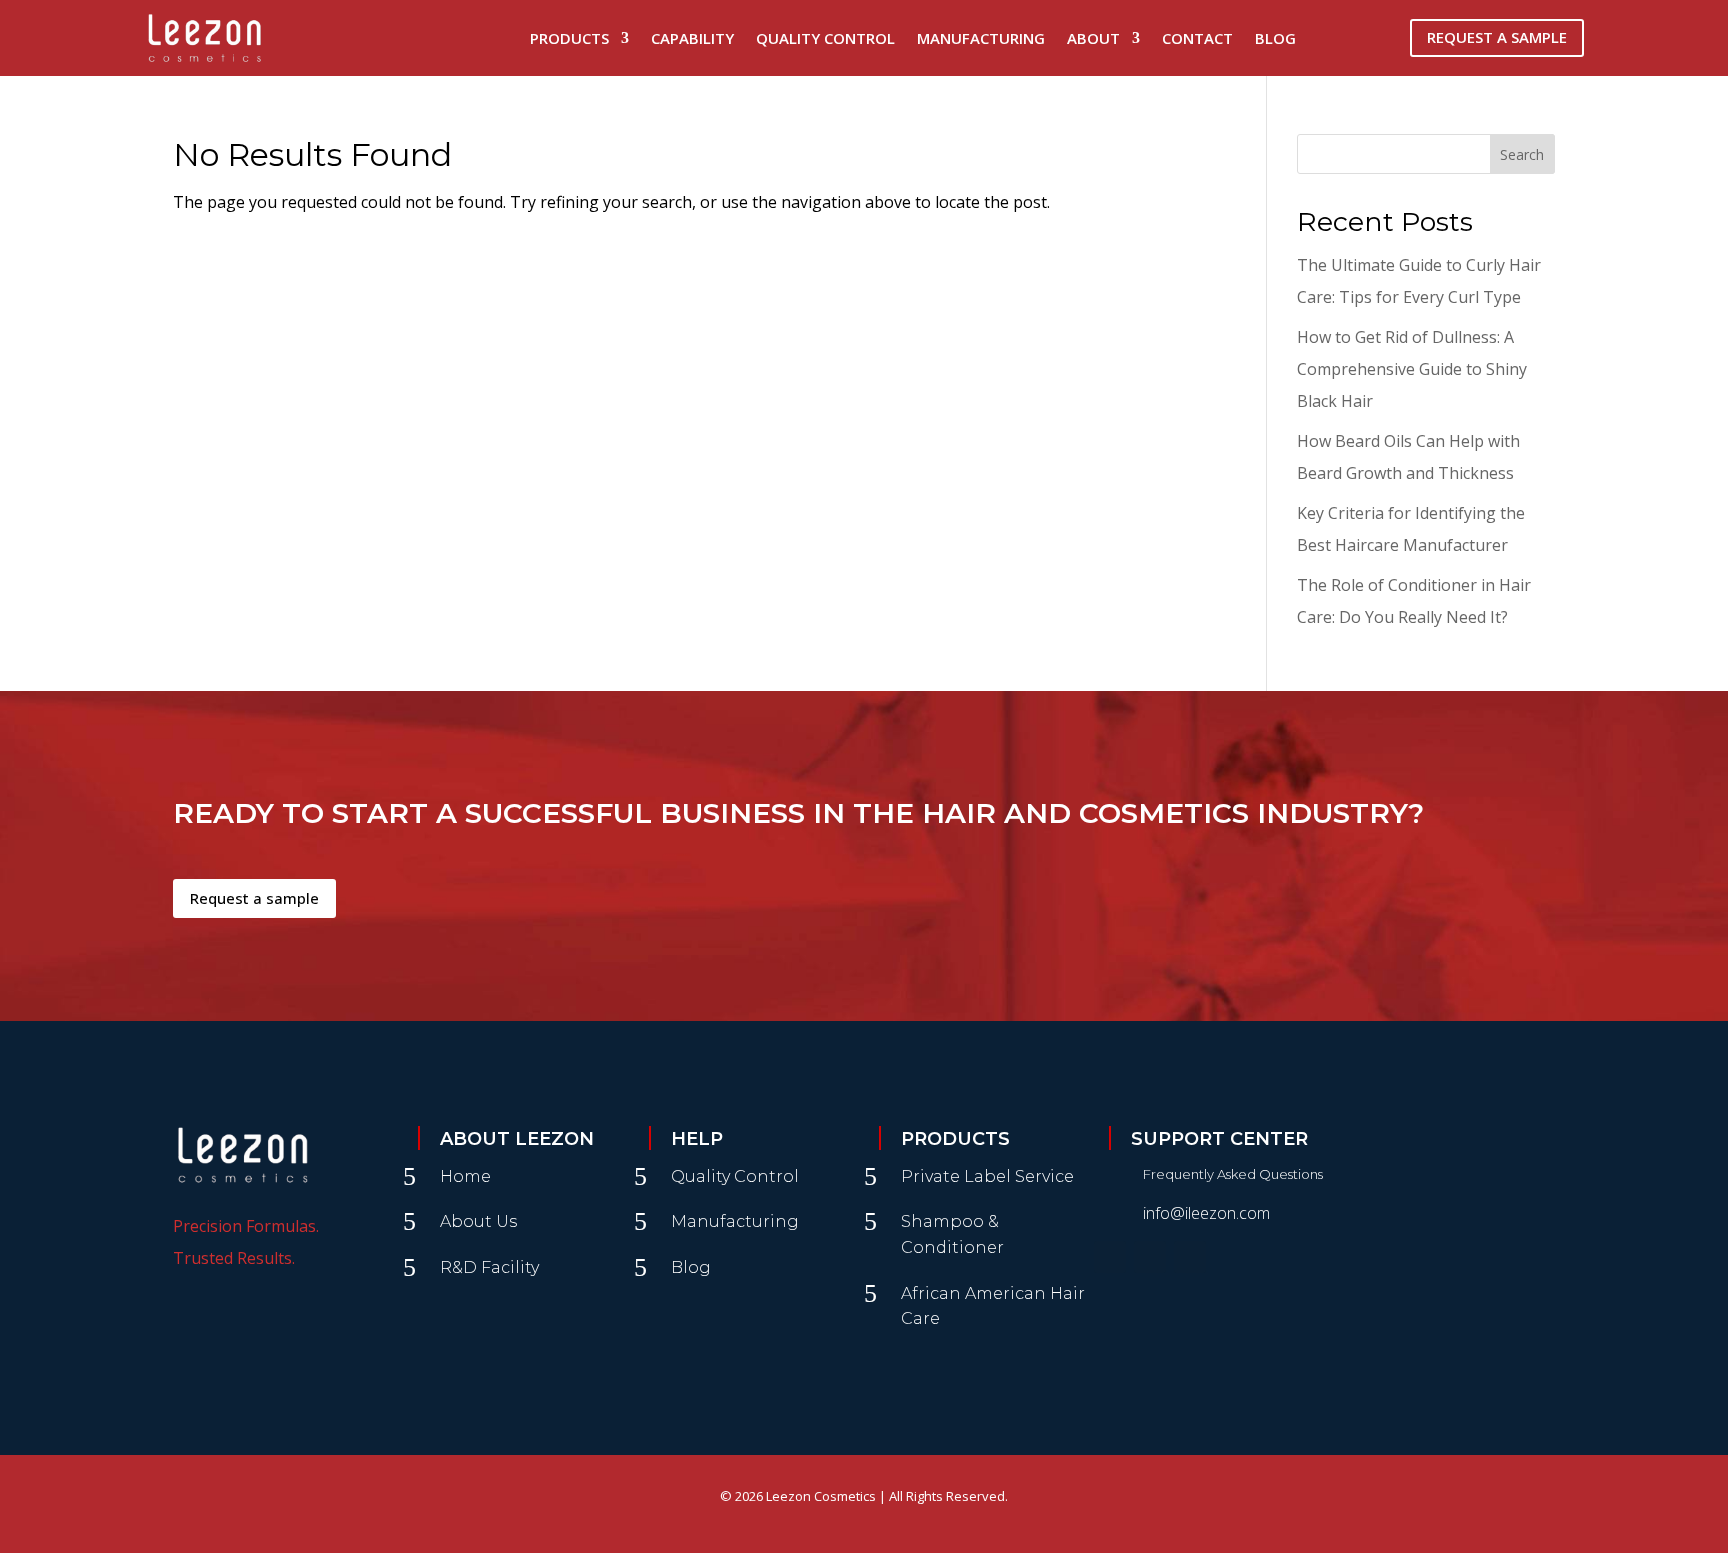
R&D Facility (489, 1267)
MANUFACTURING (981, 38)
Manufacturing (735, 1221)
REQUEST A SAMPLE (1497, 37)
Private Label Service (987, 1176)
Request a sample (254, 898)
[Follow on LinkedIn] (1190, 1257)
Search (1522, 154)
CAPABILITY (692, 38)
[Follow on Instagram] (1150, 1257)
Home (465, 1176)
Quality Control (735, 1176)
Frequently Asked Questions (1233, 1174)
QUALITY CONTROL (825, 38)
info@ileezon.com (1206, 1213)
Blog (1275, 38)
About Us (478, 1221)
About (1093, 38)
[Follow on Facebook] (1110, 1257)
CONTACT (1197, 38)
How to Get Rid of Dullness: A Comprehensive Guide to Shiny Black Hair (1412, 369)
